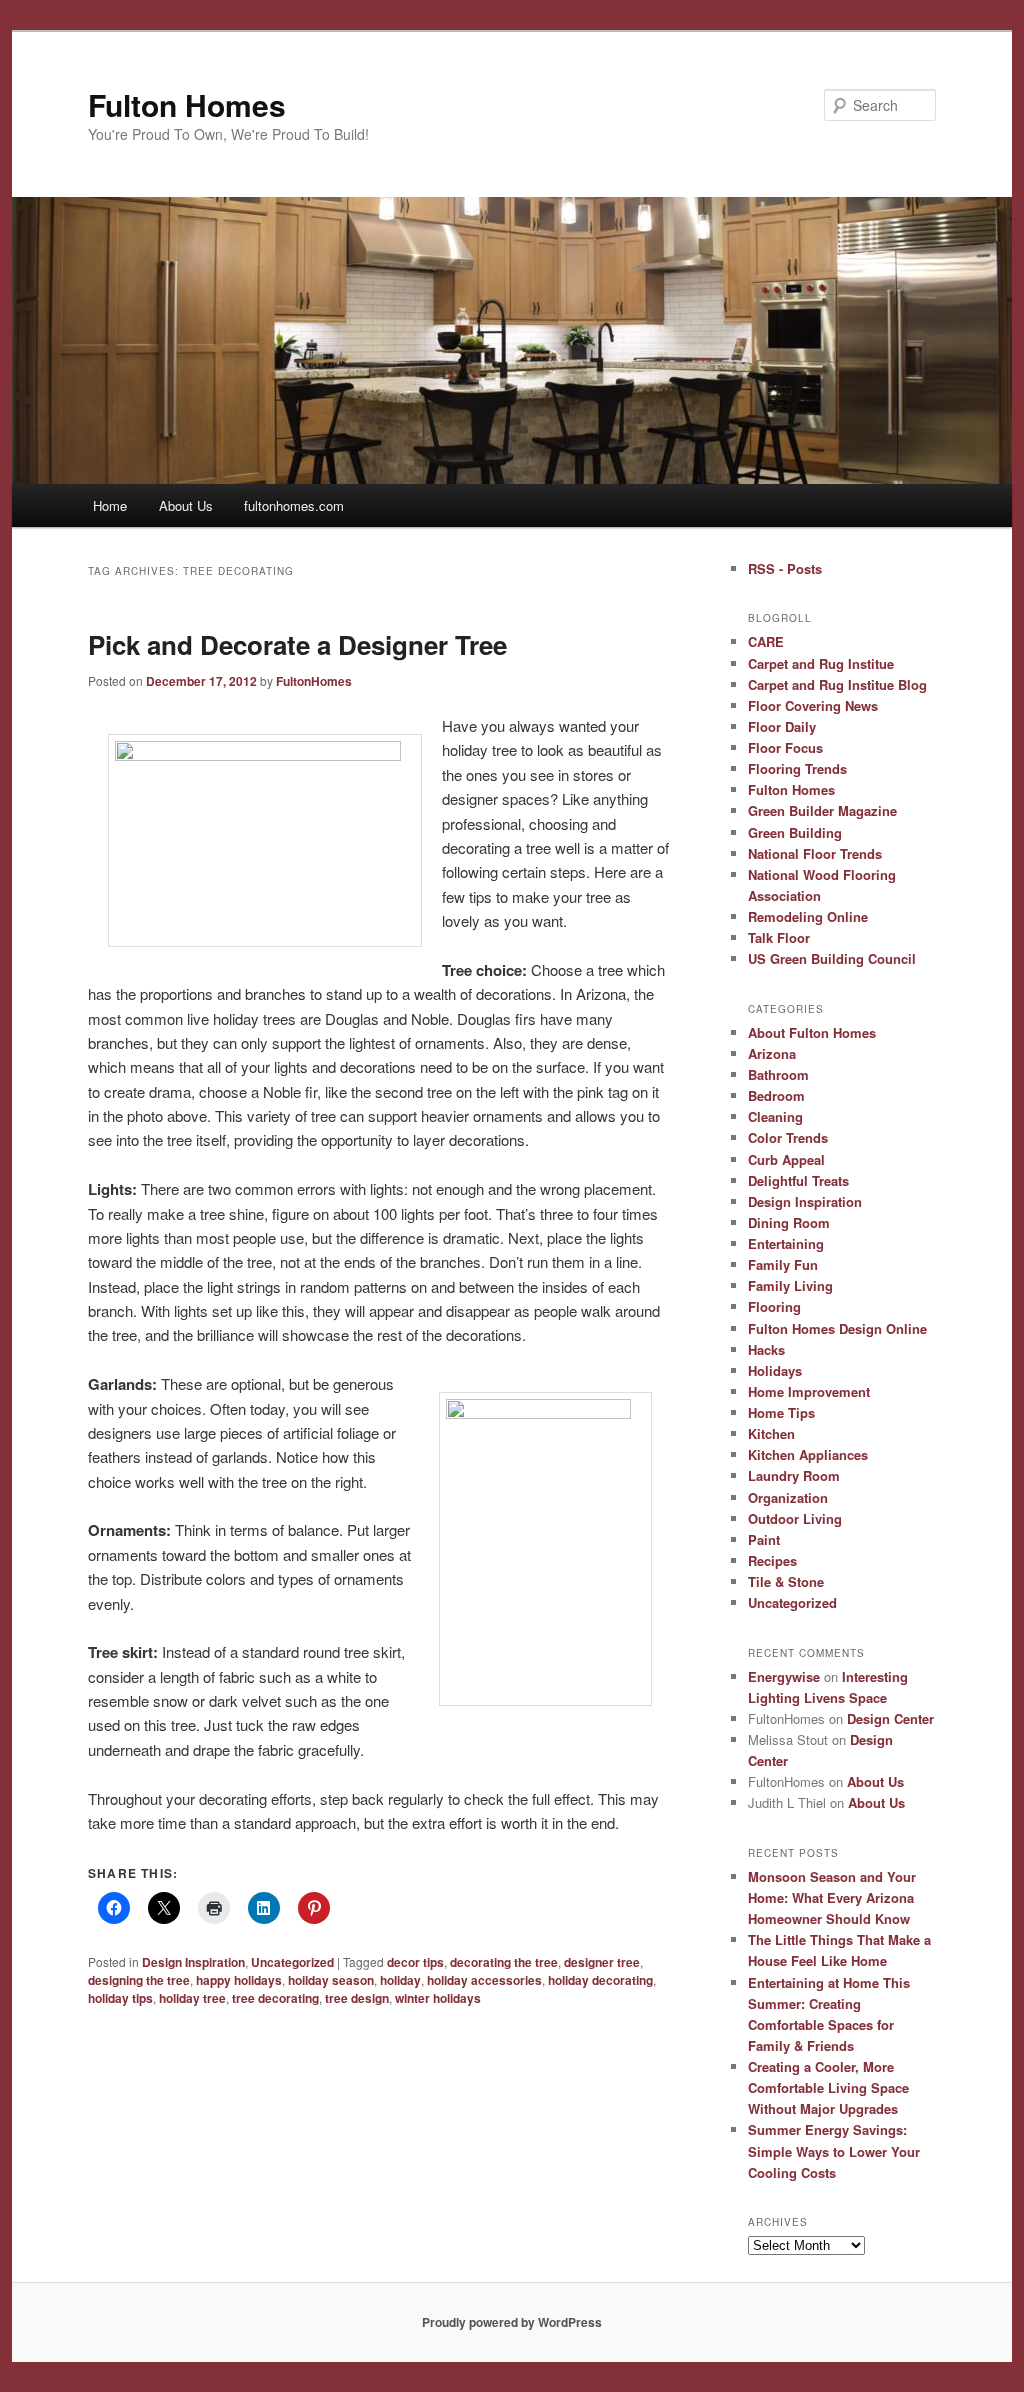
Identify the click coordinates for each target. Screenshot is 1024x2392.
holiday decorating (600, 1980)
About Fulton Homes (812, 1032)
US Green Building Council (832, 958)
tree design (357, 1998)
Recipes (772, 1560)
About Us (186, 505)
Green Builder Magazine (822, 810)
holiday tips (120, 1998)
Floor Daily (782, 726)
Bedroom (776, 1095)
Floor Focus (785, 747)
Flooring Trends (797, 768)
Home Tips (781, 1412)
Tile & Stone (786, 1581)
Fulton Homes (187, 104)
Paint (764, 1539)
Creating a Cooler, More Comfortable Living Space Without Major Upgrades (828, 2087)
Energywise (784, 1676)
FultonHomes (314, 681)
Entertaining (786, 1243)
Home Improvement (809, 1391)
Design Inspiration (193, 1962)
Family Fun (783, 1264)
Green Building (795, 832)
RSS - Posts (785, 568)
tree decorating (275, 1998)
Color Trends (788, 1137)
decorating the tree (504, 1962)
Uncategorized (292, 1962)
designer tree (602, 1962)
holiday (400, 1980)
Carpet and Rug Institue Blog (837, 684)
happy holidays (239, 1980)
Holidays (775, 1370)
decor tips (415, 1962)
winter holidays (438, 1998)
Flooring (774, 1306)
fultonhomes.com (294, 505)
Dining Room (789, 1222)
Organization (788, 1497)
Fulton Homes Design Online (837, 1328)
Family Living (790, 1285)
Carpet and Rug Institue (821, 663)
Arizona (772, 1053)
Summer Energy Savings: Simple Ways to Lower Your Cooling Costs (834, 2150)
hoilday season (331, 1980)
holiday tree (192, 1998)
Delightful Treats (798, 1180)
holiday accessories (484, 1980)
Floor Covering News (813, 705)
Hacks (766, 1349)
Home (110, 505)
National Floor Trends (815, 853)
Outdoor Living (795, 1518)
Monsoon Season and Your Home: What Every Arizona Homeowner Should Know (832, 1897)
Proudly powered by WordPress (512, 2322)
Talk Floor (779, 937)
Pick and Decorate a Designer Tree (297, 644)
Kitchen (771, 1433)
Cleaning (775, 1116)
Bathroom (778, 1074)
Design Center (890, 1718)
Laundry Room (794, 1475)
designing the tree (139, 1980)
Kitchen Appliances (808, 1454)
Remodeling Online (808, 916)
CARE (766, 641)
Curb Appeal (786, 1159)
